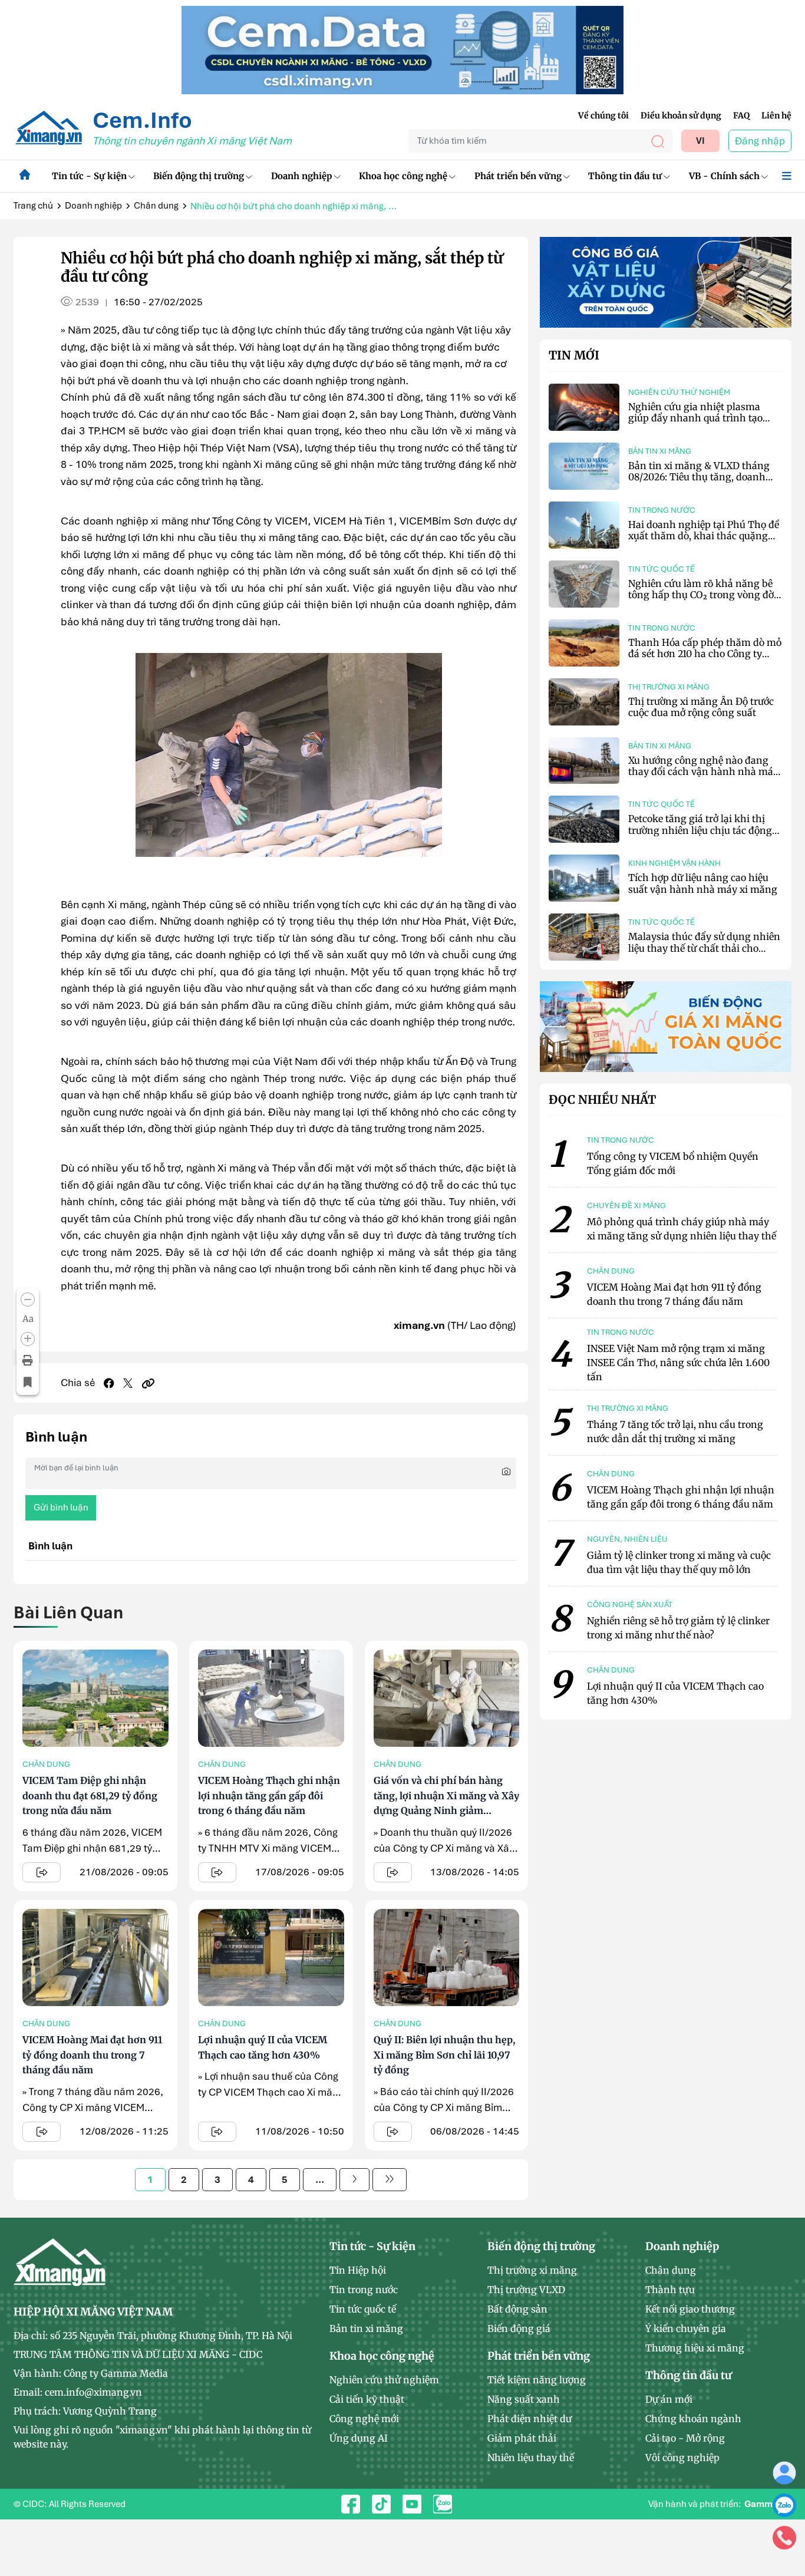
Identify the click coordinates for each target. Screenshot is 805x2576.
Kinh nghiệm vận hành (674, 863)
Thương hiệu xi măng (695, 2348)
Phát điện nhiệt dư (529, 2419)
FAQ (741, 116)
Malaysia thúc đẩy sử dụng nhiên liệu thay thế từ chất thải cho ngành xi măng (704, 948)
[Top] (402, 49)
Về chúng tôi (603, 116)
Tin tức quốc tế (662, 569)
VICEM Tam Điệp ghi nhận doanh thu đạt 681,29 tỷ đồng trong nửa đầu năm (90, 1795)
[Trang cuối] (390, 2180)
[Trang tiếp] (354, 2180)
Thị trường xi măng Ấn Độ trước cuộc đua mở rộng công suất (701, 707)
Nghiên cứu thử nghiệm (679, 392)
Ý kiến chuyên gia (686, 2328)
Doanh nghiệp (302, 176)
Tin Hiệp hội (358, 2270)
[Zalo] (784, 2505)
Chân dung (156, 206)
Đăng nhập (760, 141)
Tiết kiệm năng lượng (537, 2380)
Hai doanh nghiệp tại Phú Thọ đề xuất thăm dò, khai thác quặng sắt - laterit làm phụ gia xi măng (704, 536)
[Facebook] (109, 1383)
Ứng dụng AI (359, 2438)
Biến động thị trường (199, 176)
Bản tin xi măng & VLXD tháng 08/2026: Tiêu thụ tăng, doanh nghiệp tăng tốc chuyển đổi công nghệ (703, 483)
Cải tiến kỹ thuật (367, 2399)
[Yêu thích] (28, 1382)
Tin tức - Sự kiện (89, 176)
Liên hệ (776, 116)
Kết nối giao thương (690, 2309)
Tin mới (574, 355)
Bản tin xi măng (660, 451)
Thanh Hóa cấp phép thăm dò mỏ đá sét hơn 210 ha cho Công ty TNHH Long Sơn (705, 654)
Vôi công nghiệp (682, 2458)
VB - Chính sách (724, 176)
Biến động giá (519, 2328)
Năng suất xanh (524, 2399)
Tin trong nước (662, 510)
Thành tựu (670, 2290)
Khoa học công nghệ (403, 176)
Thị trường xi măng (669, 687)
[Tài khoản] (784, 2472)
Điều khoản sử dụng (681, 116)
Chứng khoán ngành (693, 2419)
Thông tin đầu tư (625, 176)
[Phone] (784, 2537)
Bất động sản (517, 2309)
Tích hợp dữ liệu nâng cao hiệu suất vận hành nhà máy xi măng (703, 883)
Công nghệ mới (364, 2419)
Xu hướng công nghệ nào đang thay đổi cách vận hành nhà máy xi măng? (703, 771)
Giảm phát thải (522, 2438)
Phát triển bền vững (518, 176)
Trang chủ (33, 206)
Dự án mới (669, 2399)
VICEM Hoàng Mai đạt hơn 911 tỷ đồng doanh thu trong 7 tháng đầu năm (92, 2055)
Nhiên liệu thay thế (531, 2458)
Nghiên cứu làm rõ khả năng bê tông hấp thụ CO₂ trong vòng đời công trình (702, 595)
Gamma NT (768, 2504)
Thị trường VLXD (526, 2290)
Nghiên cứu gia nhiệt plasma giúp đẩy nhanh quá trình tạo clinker (695, 418)
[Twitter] (128, 1383)
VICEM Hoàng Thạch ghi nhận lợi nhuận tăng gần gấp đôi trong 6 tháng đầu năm (269, 1795)
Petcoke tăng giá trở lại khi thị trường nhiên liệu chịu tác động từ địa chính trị (700, 830)
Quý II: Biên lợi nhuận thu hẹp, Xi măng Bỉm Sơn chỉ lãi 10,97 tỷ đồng (444, 2055)
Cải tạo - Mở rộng (685, 2438)
